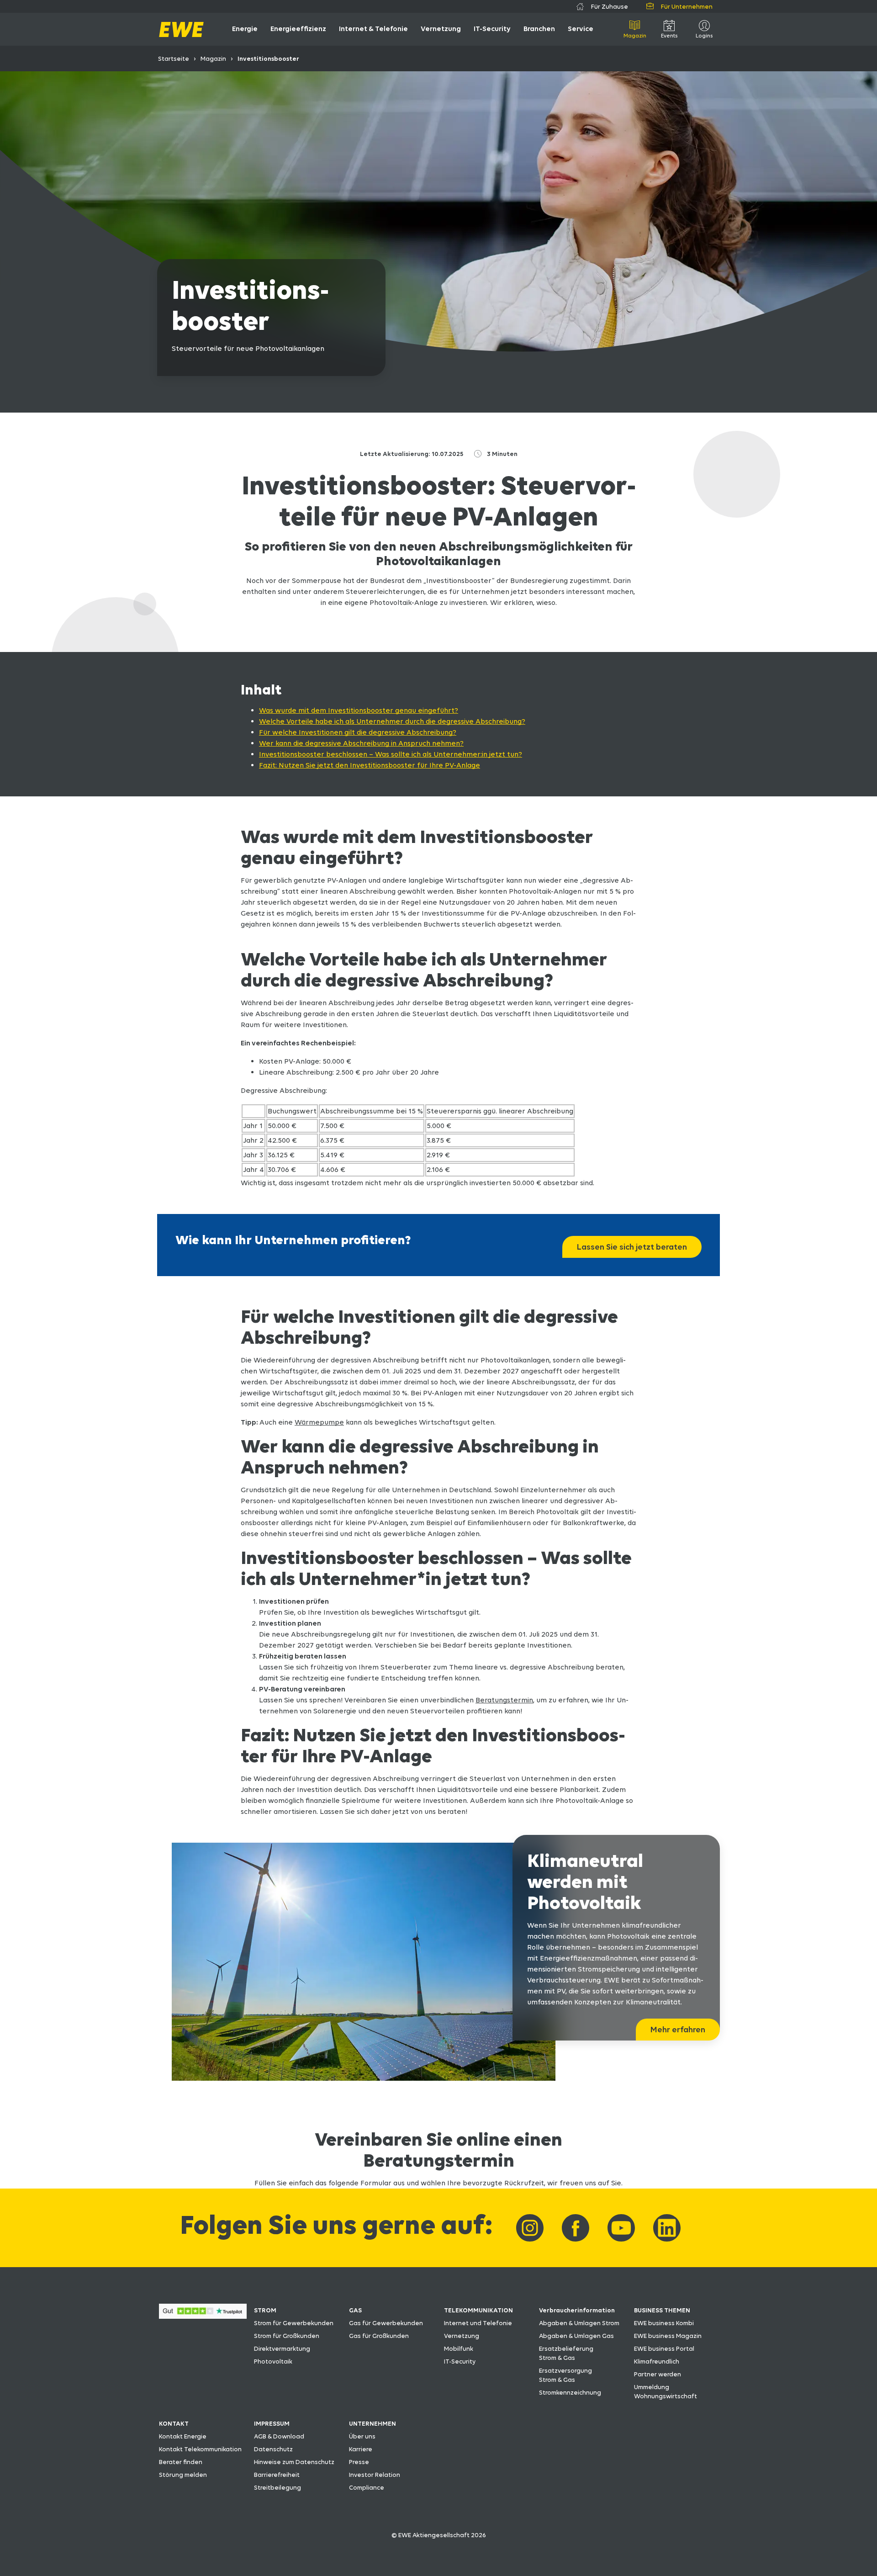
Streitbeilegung (277, 2487)
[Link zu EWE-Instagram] (530, 2228)
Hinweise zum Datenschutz (294, 2462)
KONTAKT (174, 2423)
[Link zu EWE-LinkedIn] (667, 2228)
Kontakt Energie (183, 2436)
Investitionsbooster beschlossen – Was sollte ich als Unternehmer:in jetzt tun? (391, 754)
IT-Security (460, 2361)
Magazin (213, 58)
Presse (359, 2462)
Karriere (361, 2449)
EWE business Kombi (664, 2323)
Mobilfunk (459, 2348)
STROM (265, 2310)
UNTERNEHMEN (372, 2423)
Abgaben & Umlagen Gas (576, 2336)
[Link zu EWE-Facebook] (576, 2228)
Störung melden (183, 2475)
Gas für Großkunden (379, 2336)
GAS (355, 2310)
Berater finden (181, 2462)
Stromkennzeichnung (570, 2392)
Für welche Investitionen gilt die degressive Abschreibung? (358, 732)
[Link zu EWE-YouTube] (621, 2228)
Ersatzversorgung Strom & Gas (565, 2375)
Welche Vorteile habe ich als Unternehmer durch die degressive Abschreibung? (392, 721)
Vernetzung (462, 2336)
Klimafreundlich (657, 2361)
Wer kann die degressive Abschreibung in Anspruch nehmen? (361, 743)
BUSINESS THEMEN (662, 2310)
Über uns (362, 2436)
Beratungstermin (504, 1700)
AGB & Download (279, 2436)
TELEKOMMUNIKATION (478, 2310)
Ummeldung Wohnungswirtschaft (666, 2391)
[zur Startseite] (181, 29)
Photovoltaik (273, 2361)
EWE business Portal (664, 2348)
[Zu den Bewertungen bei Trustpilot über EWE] (203, 2316)
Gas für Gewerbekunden (386, 2323)
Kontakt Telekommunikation (200, 2449)
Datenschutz (273, 2449)
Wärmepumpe (319, 1422)
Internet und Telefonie (478, 2323)
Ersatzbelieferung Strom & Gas (566, 2353)
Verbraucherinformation (577, 2310)
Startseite (174, 58)
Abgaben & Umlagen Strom (579, 2323)
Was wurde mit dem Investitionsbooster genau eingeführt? (359, 710)
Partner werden (658, 2374)
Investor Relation (375, 2475)
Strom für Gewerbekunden (294, 2323)
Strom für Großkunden (287, 2336)
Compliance (367, 2487)
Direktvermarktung (282, 2348)
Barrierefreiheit (277, 2475)
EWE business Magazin (668, 2336)
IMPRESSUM (272, 2423)
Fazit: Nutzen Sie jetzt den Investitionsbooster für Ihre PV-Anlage (370, 765)
